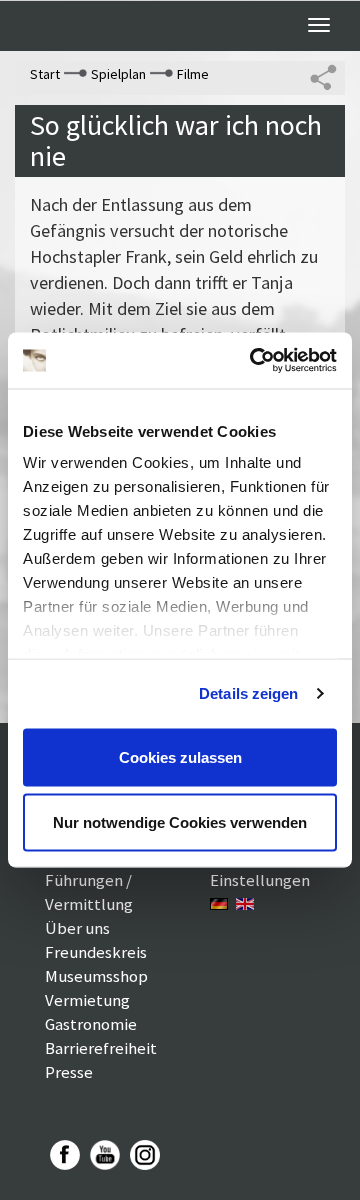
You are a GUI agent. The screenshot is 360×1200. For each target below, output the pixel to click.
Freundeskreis (96, 952)
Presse (69, 1072)
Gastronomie (91, 1024)
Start (45, 74)
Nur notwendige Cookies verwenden (180, 822)
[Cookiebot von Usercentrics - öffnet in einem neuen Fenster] (254, 361)
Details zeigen (248, 693)
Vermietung (87, 1000)
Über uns (77, 928)
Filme (193, 74)
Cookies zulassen (180, 756)
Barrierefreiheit (101, 1048)
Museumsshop (96, 976)
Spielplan (118, 74)
